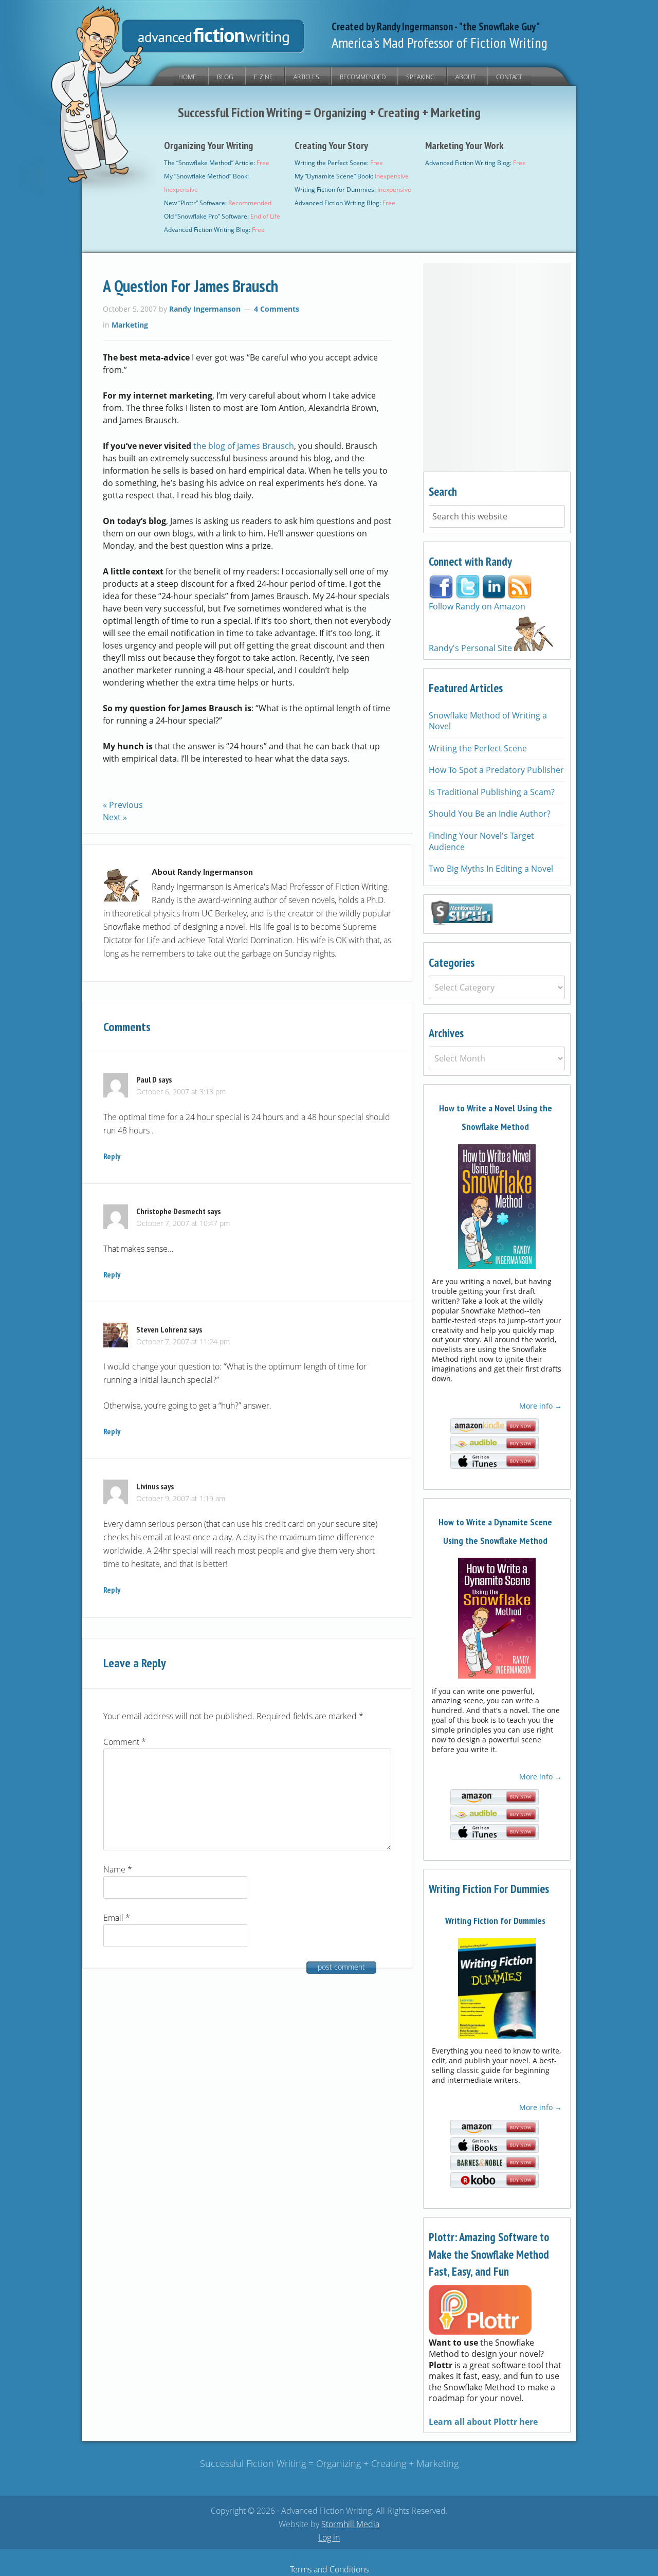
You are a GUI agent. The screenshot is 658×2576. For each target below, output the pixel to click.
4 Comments (277, 309)
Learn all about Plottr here (483, 2422)
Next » (115, 817)
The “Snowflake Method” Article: (217, 163)
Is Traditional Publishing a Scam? (492, 792)
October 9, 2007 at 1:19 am (181, 1498)
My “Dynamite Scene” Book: (352, 176)
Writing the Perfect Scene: (339, 163)
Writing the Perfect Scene (478, 748)
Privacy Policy (304, 2556)
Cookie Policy (354, 2556)
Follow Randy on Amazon (477, 606)
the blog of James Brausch (244, 446)
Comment (125, 1742)
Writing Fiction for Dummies (495, 1921)
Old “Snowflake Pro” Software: (222, 216)
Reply (112, 1156)
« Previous (123, 805)
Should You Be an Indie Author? (490, 814)
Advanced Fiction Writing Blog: (214, 230)
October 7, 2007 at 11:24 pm (183, 1341)
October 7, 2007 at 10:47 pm (183, 1223)
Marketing (130, 325)
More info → (541, 1406)
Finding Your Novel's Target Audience (481, 841)
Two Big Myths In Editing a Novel (491, 869)
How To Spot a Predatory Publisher (496, 770)
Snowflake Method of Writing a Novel (488, 721)
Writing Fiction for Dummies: (353, 190)
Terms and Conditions (329, 2569)
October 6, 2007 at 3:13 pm (181, 1092)
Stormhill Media (350, 2524)
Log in (329, 2537)
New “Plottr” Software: (218, 203)
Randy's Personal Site (471, 648)
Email (117, 1918)
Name (118, 1869)
